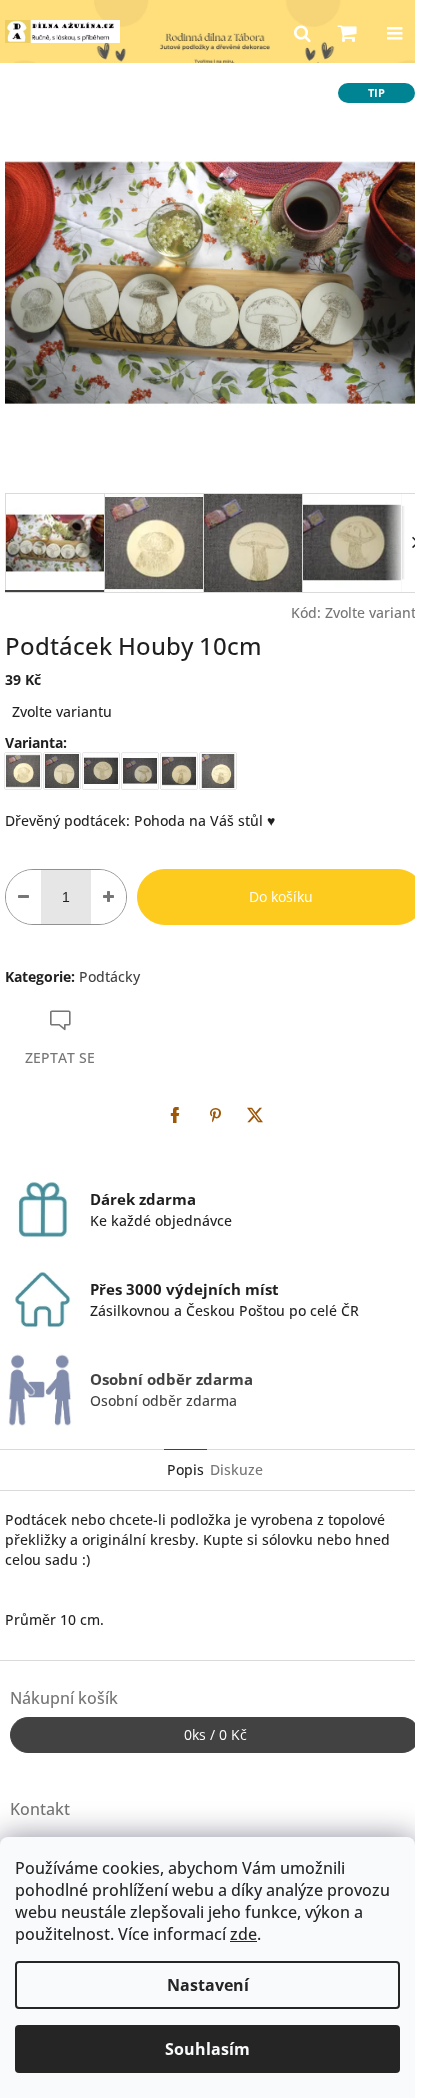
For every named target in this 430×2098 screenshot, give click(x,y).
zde (243, 1934)
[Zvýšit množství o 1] (108, 897)
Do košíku (281, 896)
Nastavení (208, 1985)
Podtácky (109, 976)
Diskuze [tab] (236, 1469)
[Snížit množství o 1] (23, 897)
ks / (215, 1734)
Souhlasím (207, 2049)
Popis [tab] (185, 1469)
